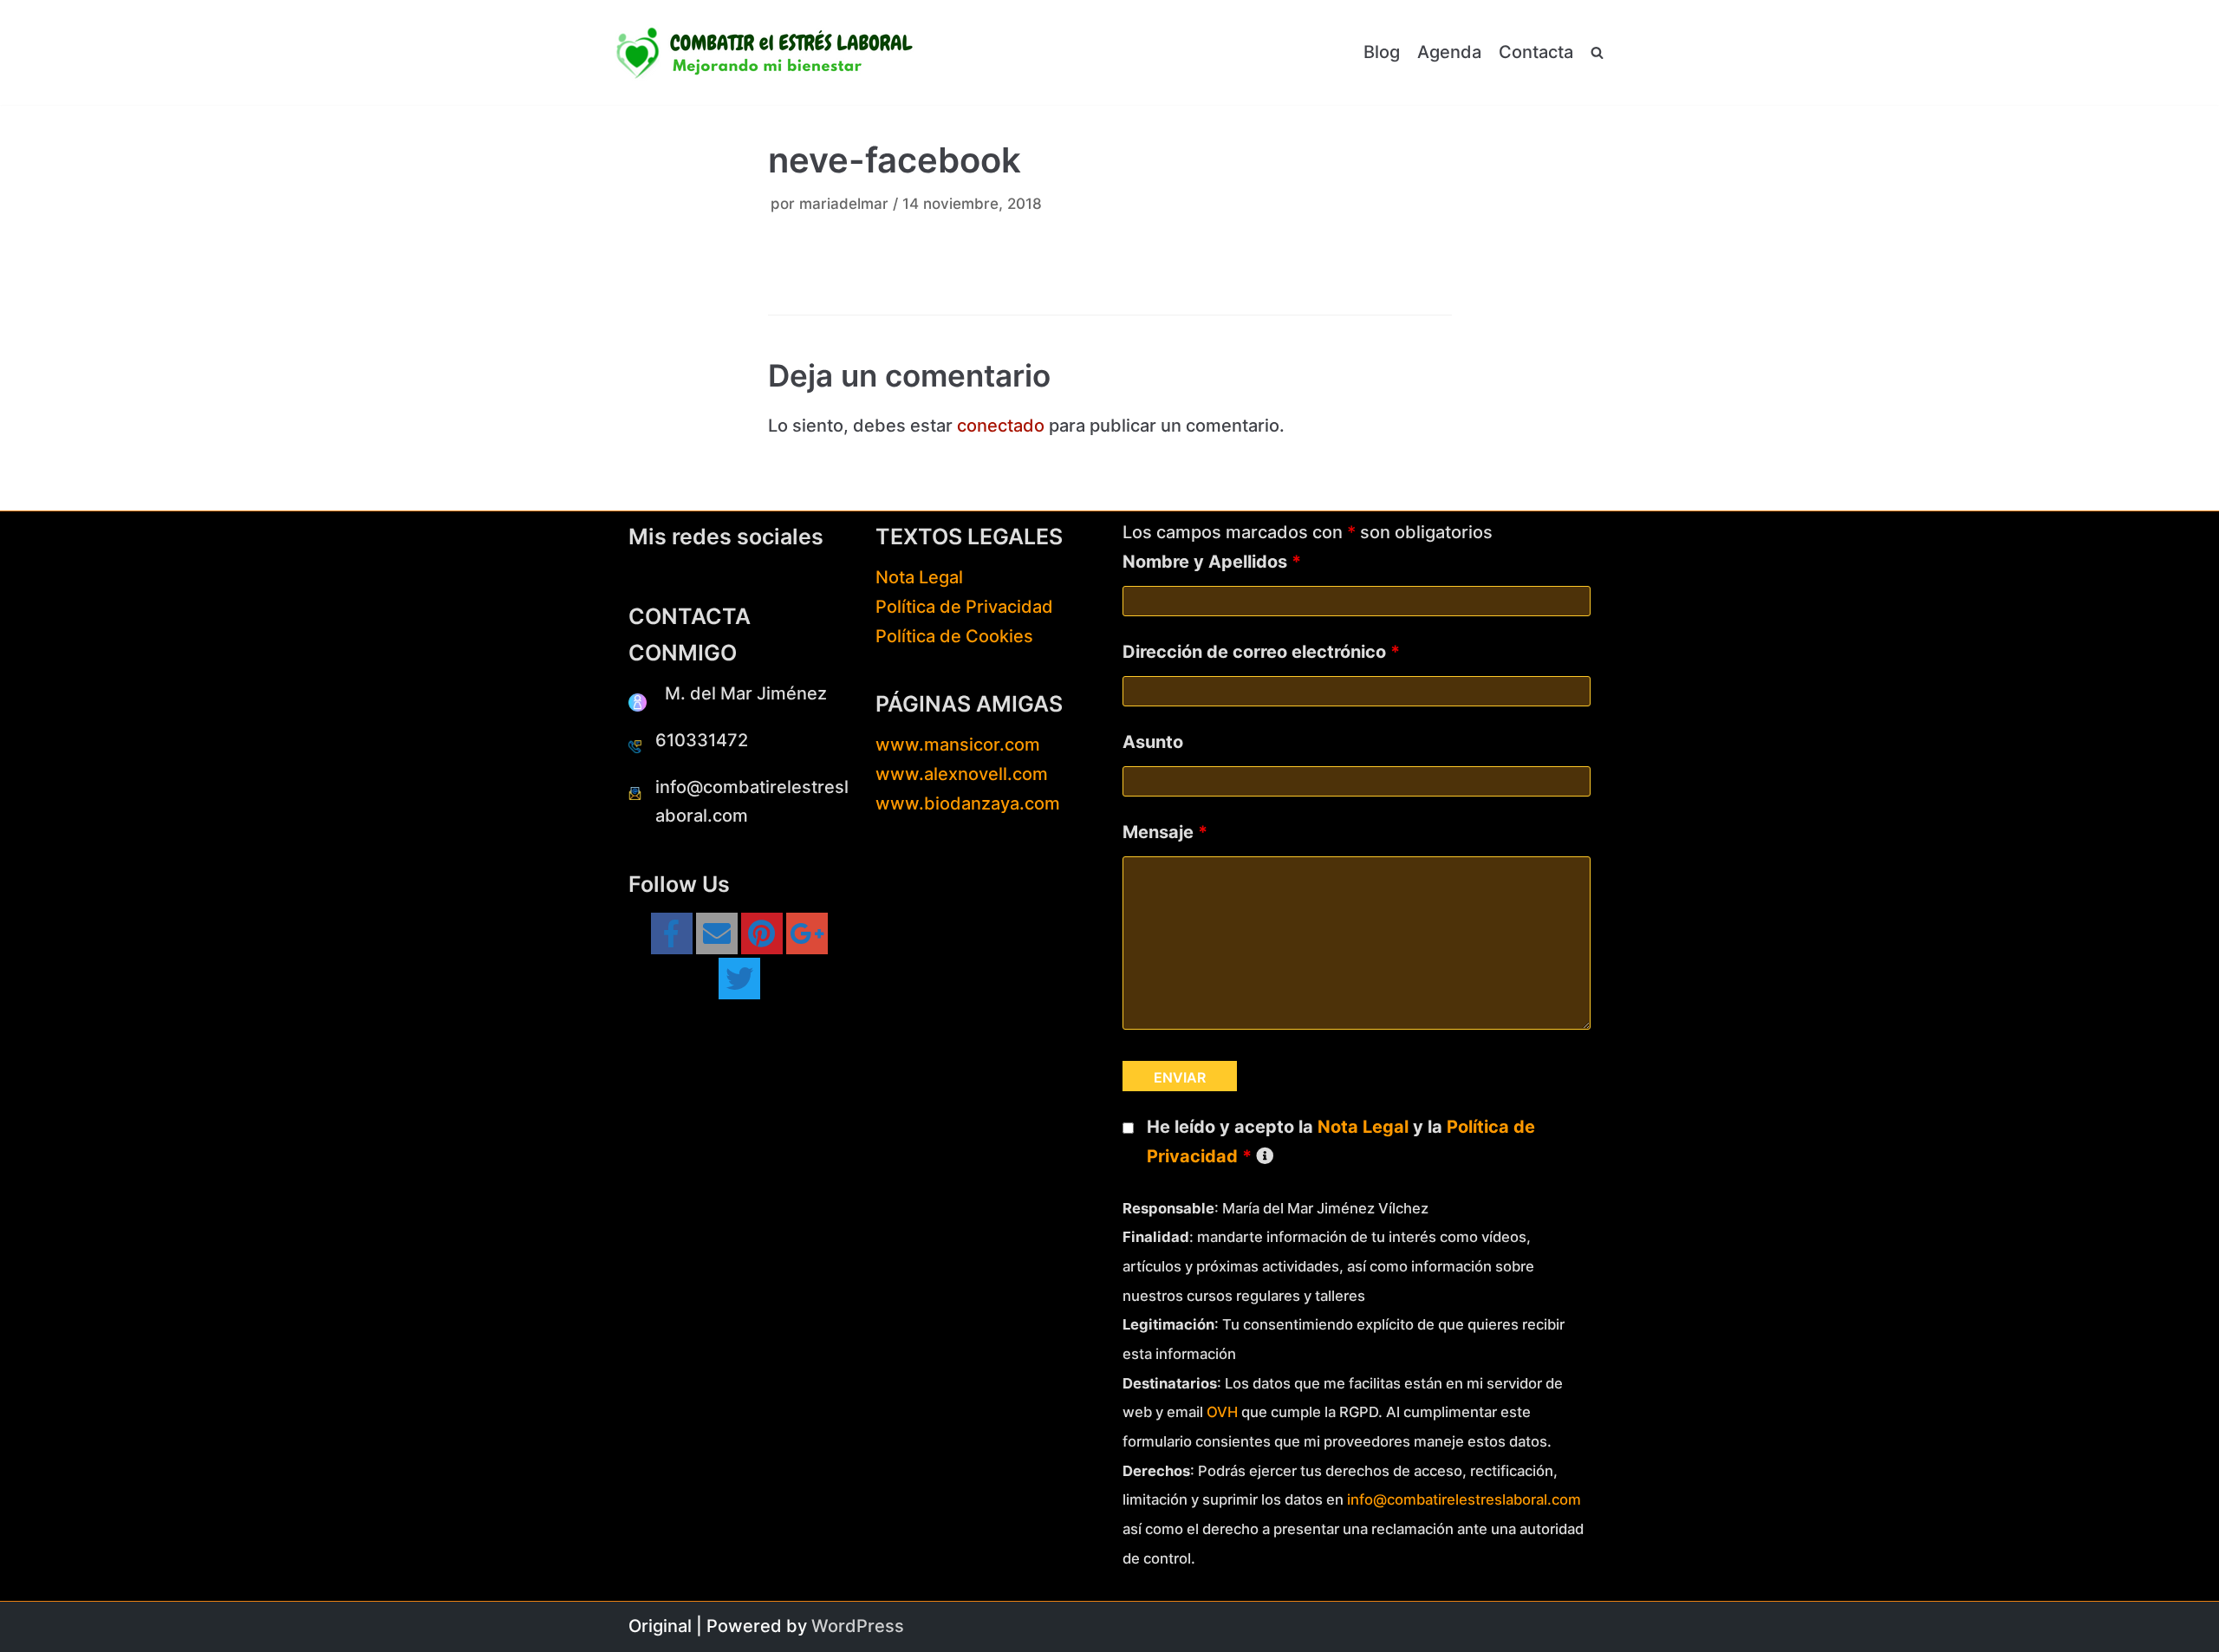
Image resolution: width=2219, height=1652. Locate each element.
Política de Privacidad (964, 607)
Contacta (1536, 52)
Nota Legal (919, 577)
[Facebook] (672, 933)
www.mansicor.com (958, 745)
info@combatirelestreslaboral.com (1464, 1499)
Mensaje (1165, 832)
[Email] (717, 933)
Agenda (1449, 52)
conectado (1001, 426)
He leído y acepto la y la (1341, 1141)
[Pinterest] (762, 933)
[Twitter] (739, 979)
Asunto (1153, 742)
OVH (1222, 1412)
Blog (1382, 52)
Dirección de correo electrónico (1261, 652)
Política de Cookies (954, 636)
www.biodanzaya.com (968, 803)
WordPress (858, 1626)
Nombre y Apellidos (1212, 562)
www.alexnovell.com (962, 774)
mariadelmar (844, 204)
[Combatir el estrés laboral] (767, 52)
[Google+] (807, 933)
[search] (1597, 53)
